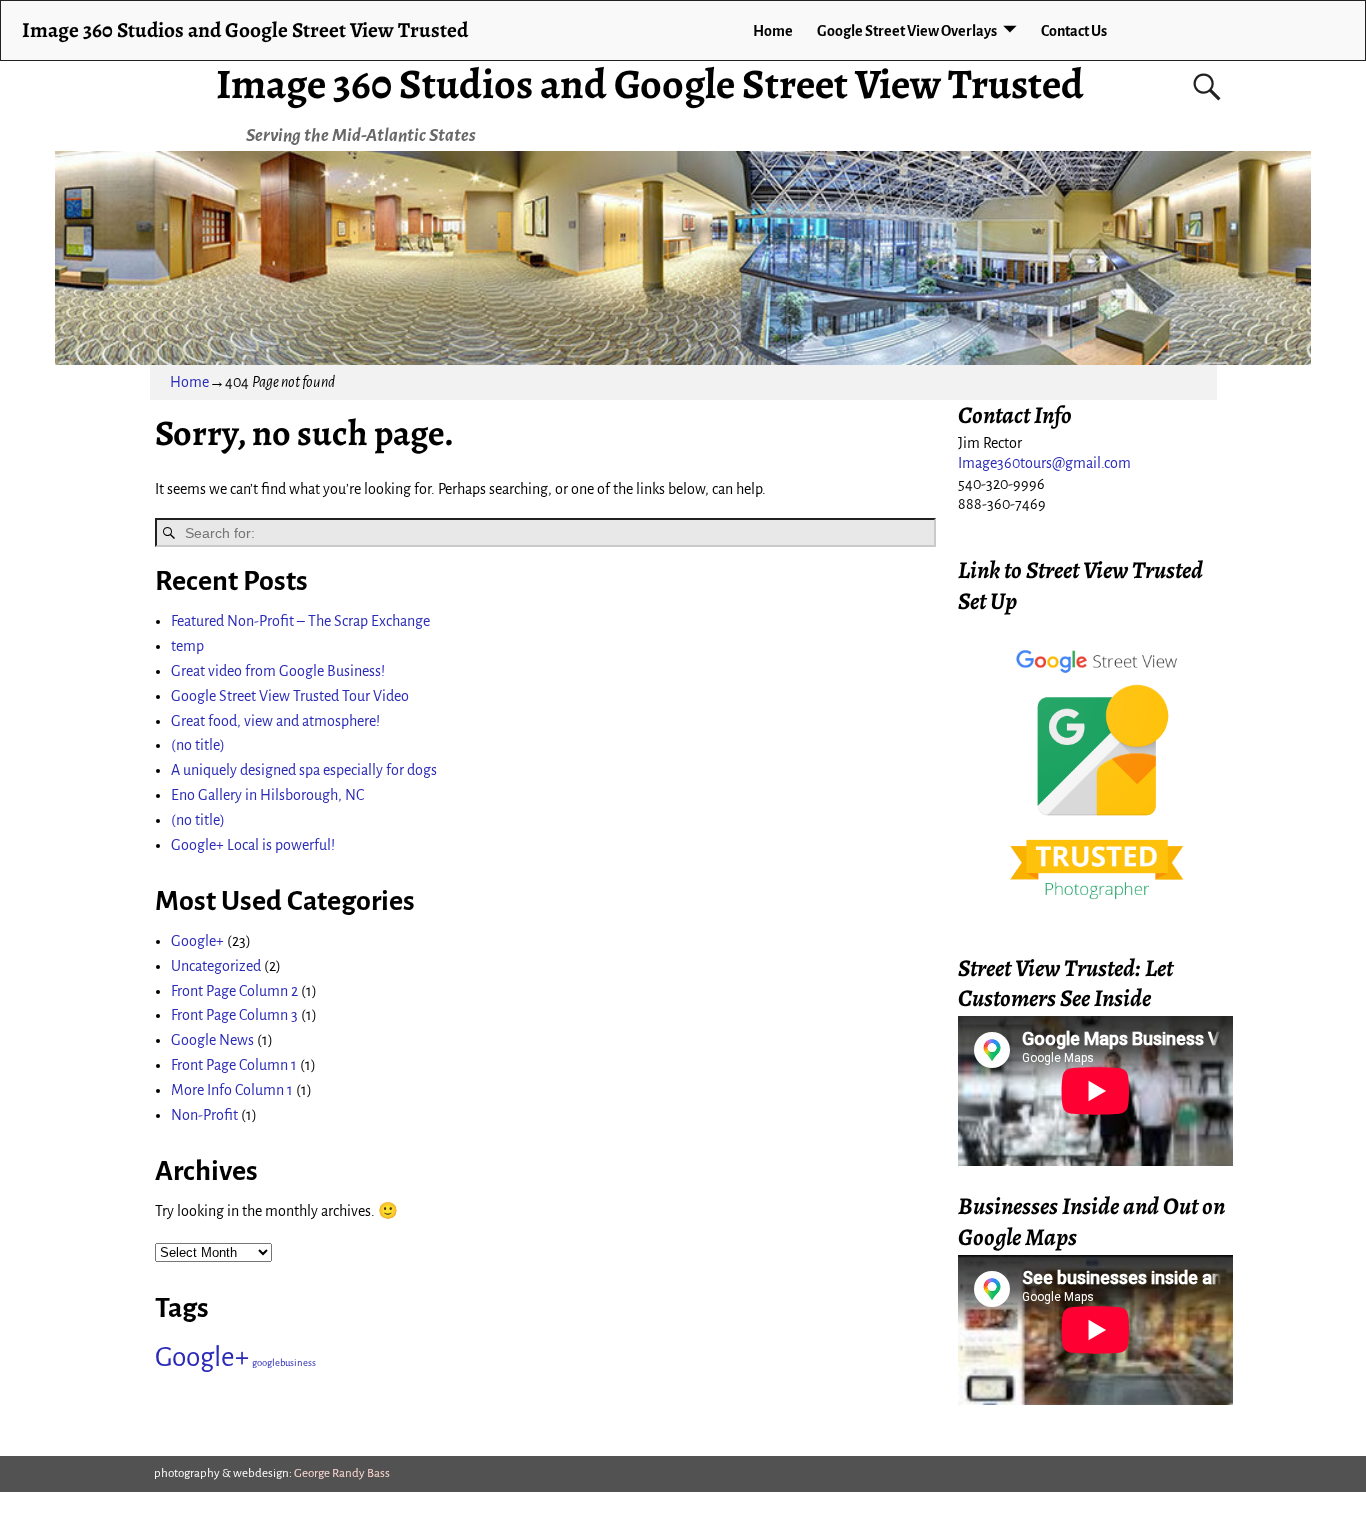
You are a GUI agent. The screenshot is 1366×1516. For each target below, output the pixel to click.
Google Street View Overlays (907, 31)
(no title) (198, 745)
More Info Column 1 (232, 1090)
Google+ (197, 941)
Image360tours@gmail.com (1044, 463)
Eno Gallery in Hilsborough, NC (267, 795)
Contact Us (1074, 31)
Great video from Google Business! (278, 671)
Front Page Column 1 (234, 1065)
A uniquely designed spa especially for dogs (304, 770)
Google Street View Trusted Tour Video (290, 696)
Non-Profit (204, 1115)
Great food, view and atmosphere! (275, 721)
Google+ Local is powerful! (253, 845)
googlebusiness (284, 1362)
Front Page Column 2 (234, 991)
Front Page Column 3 (234, 1015)
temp (187, 646)
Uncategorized (216, 966)
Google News (212, 1040)
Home (773, 31)
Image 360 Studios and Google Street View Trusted (650, 83)
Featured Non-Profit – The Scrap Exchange (300, 621)
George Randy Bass (342, 1473)
